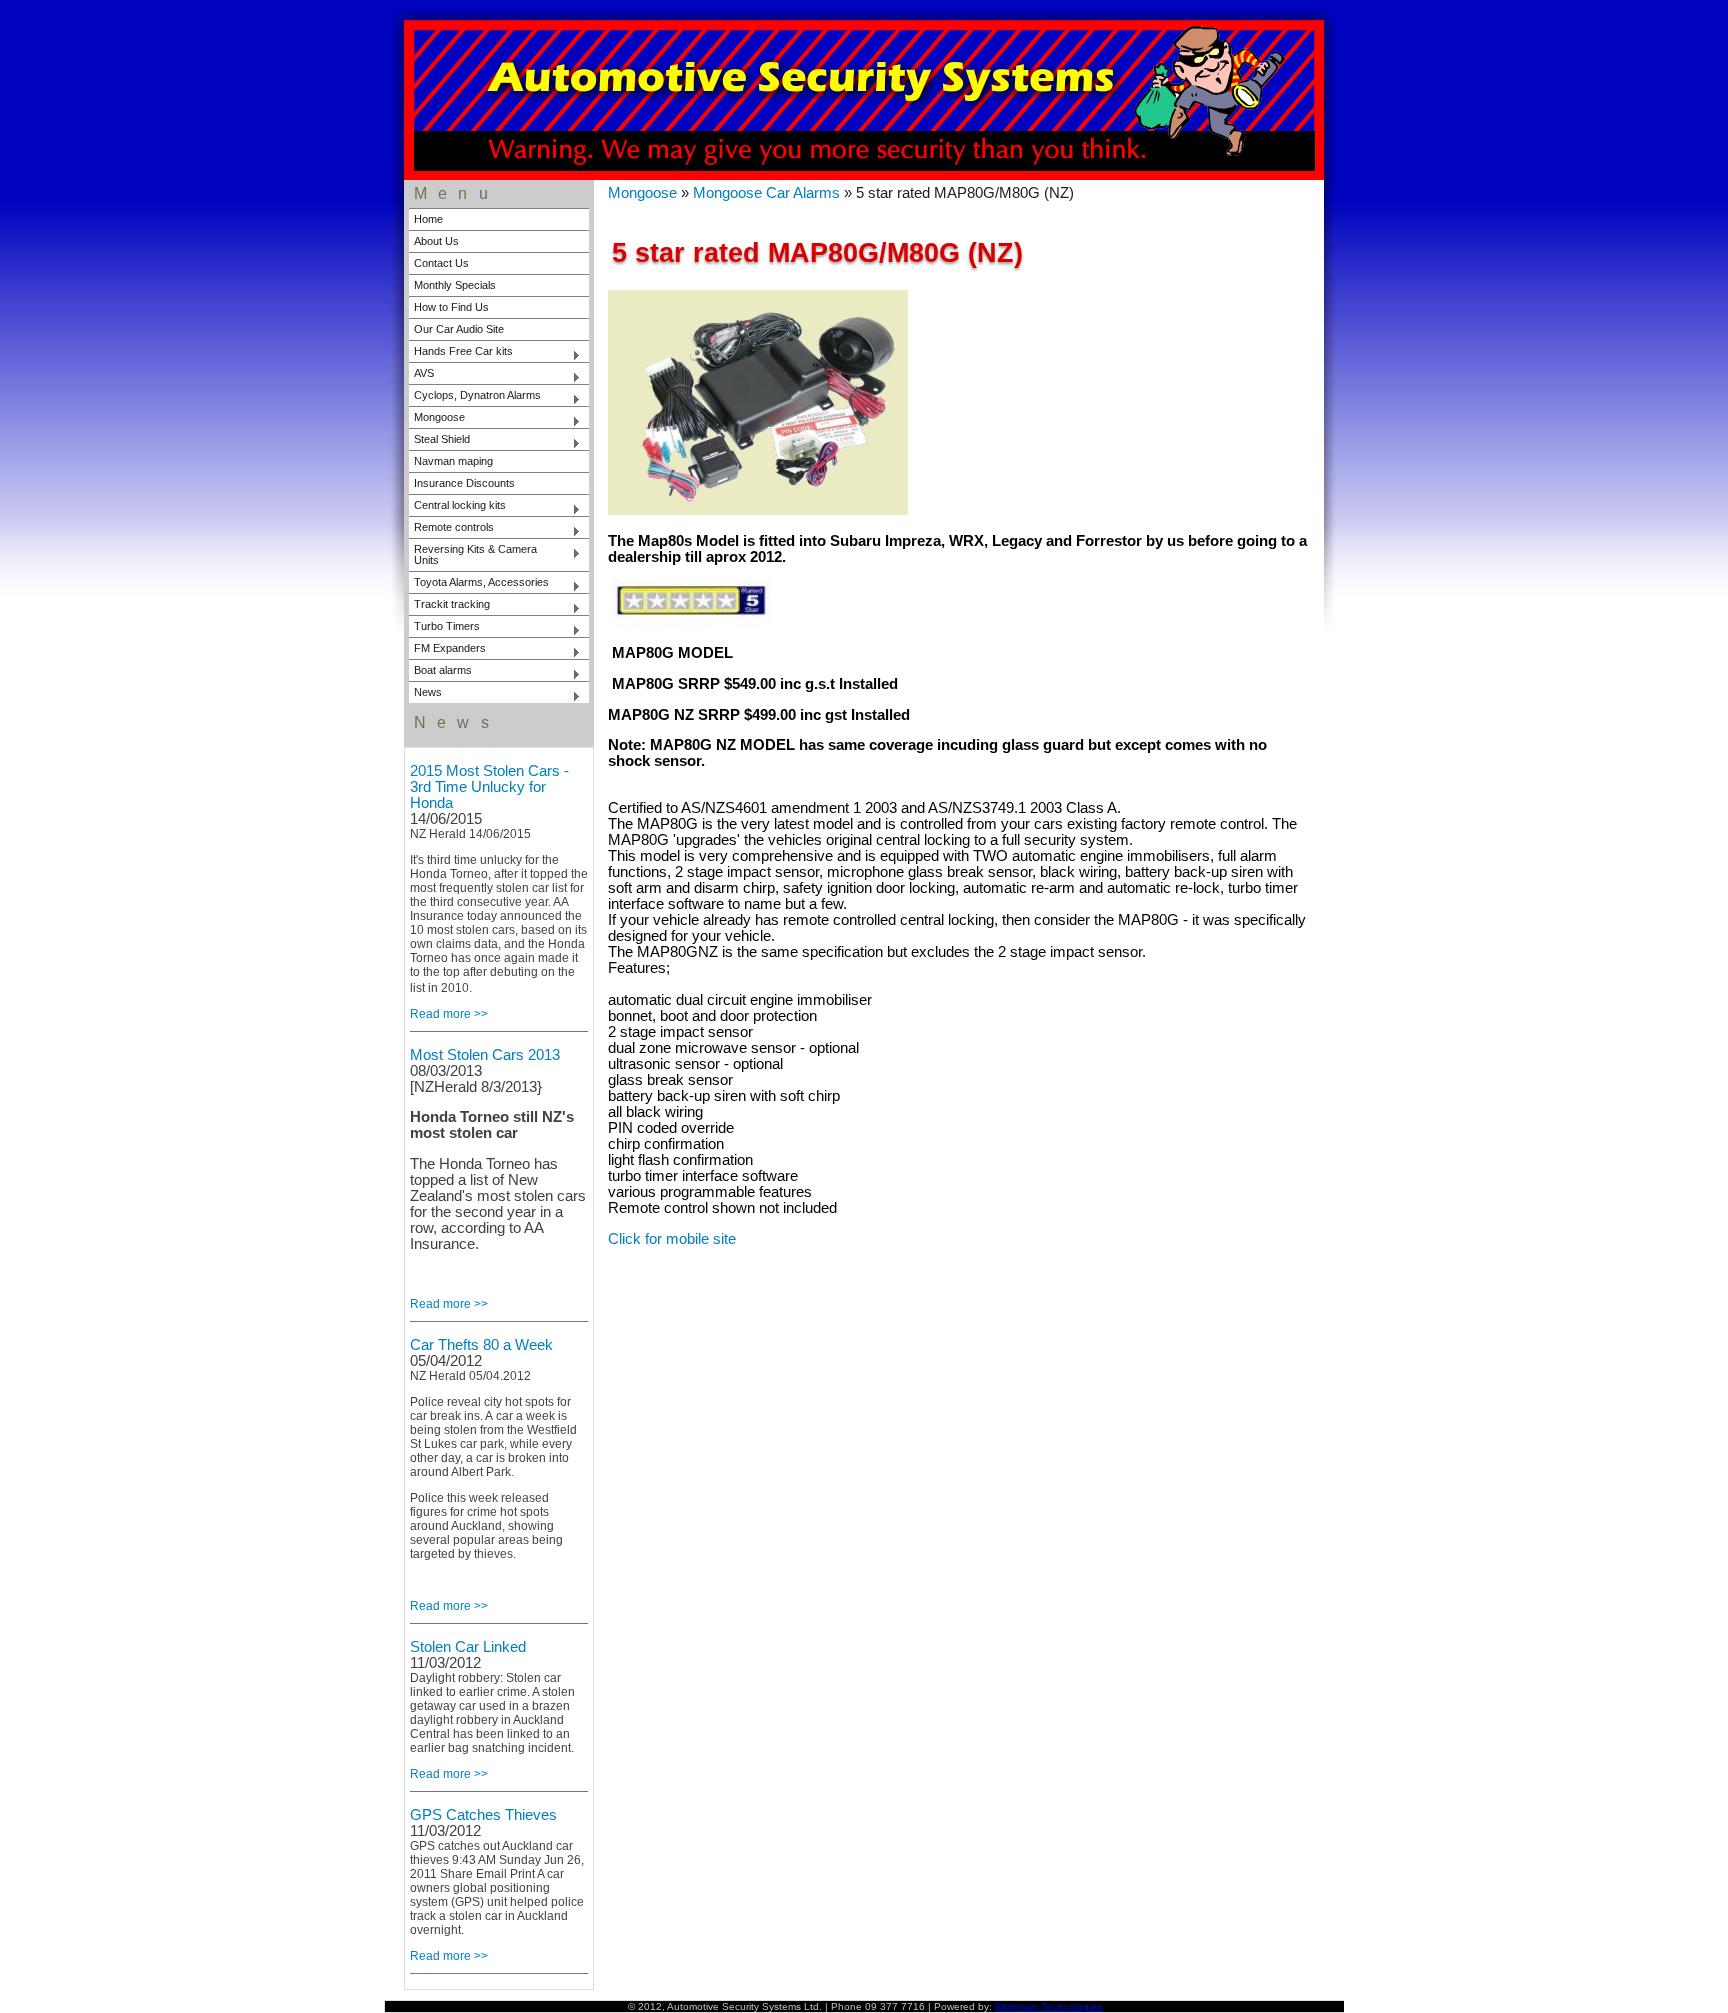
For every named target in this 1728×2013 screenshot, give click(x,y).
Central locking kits (457, 507)
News (425, 694)
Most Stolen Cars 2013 (485, 1055)
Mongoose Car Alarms (766, 193)
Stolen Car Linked (468, 1647)
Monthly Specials (455, 285)
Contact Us (441, 263)
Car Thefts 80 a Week (481, 1345)
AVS (421, 375)
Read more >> (449, 1014)
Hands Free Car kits (461, 353)
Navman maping (453, 461)
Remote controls (451, 529)
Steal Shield (439, 441)
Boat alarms (440, 672)
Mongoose (437, 419)
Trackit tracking (449, 606)
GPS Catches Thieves (483, 1815)
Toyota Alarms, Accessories (479, 584)
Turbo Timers (444, 628)
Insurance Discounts (464, 483)
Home (428, 219)
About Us (436, 241)
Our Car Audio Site (459, 329)
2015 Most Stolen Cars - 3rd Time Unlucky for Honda (489, 787)
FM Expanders (447, 650)
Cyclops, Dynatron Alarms (475, 397)
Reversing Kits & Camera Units (473, 554)
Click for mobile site (672, 1239)
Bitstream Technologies (1048, 2006)
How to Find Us (451, 307)
